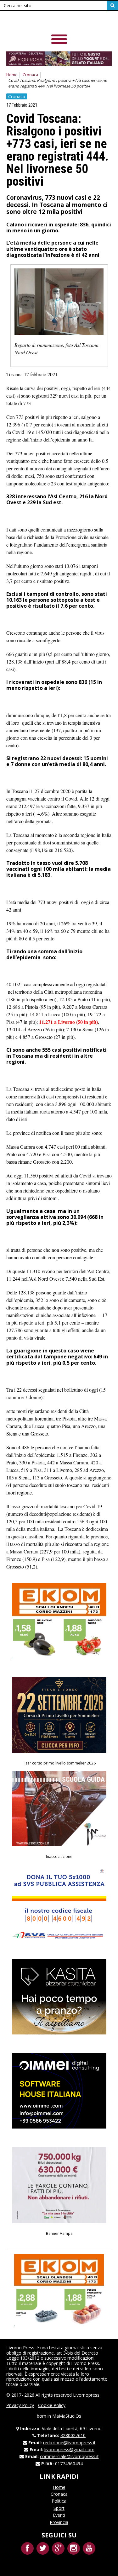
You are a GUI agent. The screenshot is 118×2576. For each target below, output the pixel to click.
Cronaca (30, 75)
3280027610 (73, 2435)
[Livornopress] (50, 22)
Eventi (59, 2515)
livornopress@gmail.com (69, 2449)
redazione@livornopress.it (69, 2443)
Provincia (59, 2522)
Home (12, 75)
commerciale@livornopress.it (69, 2456)
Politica (59, 2501)
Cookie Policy (52, 2405)
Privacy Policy (20, 2405)
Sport (59, 2508)
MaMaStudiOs (67, 2416)
